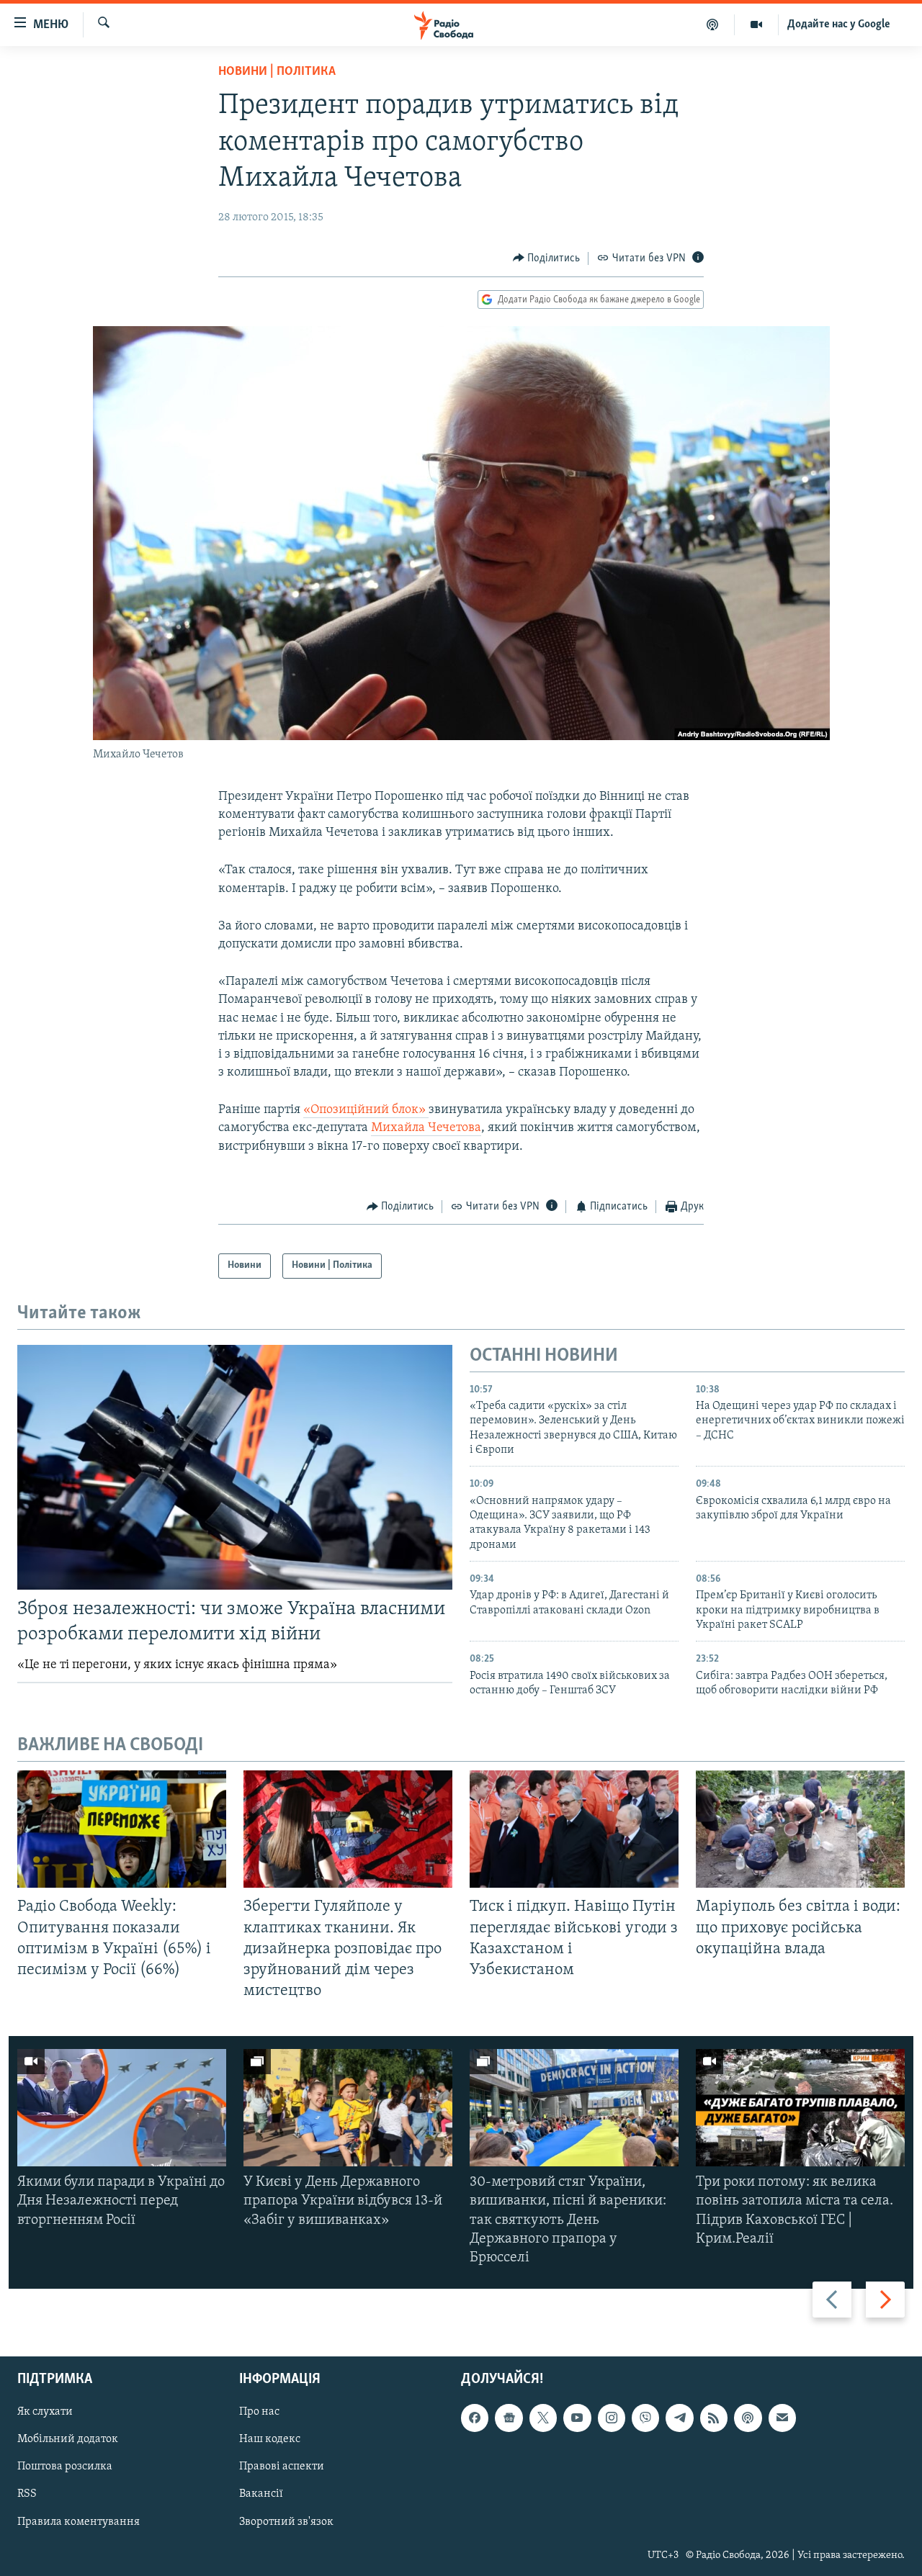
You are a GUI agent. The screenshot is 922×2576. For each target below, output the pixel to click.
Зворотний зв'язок (286, 2522)
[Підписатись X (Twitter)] (543, 2418)
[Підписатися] (782, 2418)
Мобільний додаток (68, 2440)
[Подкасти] (713, 24)
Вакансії (261, 2495)
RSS (27, 2495)
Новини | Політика (277, 72)
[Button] (547, 258)
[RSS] (714, 2418)
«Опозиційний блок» (366, 1110)
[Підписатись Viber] (645, 2418)
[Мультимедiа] (757, 24)
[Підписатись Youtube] (577, 2418)
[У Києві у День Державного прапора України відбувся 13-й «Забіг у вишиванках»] (348, 2108)
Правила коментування (79, 2522)
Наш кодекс (270, 2440)
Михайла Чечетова (426, 1128)
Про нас (259, 2413)
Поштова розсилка (65, 2467)
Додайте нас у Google (839, 24)
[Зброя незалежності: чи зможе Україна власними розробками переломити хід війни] (235, 1467)
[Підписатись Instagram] (612, 2418)
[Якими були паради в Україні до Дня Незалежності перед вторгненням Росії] (122, 2108)
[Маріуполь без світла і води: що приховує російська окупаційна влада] (800, 1829)
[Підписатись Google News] (509, 2418)
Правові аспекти (282, 2467)
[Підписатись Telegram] (679, 2418)
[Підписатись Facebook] (475, 2418)
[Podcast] (748, 2418)
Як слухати (45, 2413)
